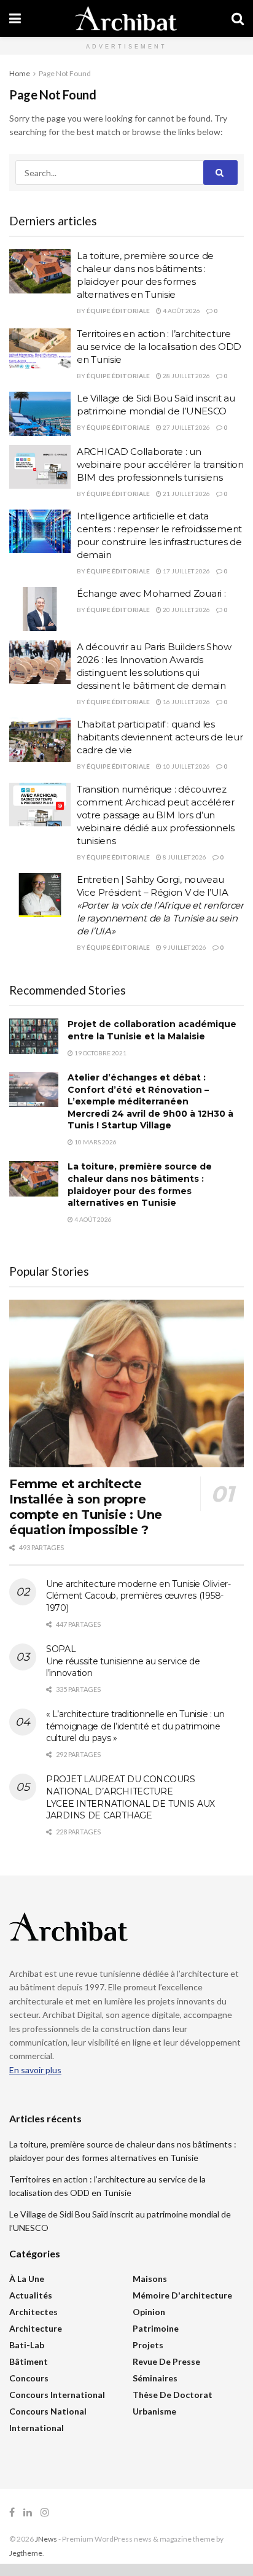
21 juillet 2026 (186, 494)
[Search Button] (238, 18)
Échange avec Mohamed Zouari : (151, 593)
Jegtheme (26, 2553)
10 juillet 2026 (186, 766)
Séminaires (155, 2378)
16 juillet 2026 (186, 702)
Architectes (33, 2312)
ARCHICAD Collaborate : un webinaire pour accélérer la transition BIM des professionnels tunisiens (160, 464)
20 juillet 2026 (186, 610)
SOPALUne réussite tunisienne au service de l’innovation (123, 1661)
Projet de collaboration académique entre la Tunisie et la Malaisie (152, 1030)
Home (20, 73)
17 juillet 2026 (186, 571)
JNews (46, 2539)
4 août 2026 (181, 311)
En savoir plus (35, 2070)
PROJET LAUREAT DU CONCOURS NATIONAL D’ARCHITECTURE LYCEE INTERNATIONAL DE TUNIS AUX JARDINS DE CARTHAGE (130, 1797)
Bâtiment (29, 2361)
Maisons (150, 2279)
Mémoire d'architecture (182, 2295)
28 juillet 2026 (186, 376)
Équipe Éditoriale (118, 311)
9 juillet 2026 (184, 947)
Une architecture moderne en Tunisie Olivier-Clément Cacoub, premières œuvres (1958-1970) (138, 1596)
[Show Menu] (15, 18)
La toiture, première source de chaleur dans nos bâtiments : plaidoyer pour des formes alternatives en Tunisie (140, 1185)
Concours (29, 2378)
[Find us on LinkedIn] (28, 2512)
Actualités (31, 2295)
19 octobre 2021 (100, 1053)
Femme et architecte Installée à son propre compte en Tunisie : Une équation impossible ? (86, 1507)
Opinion (149, 2312)
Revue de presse (166, 2361)
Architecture (36, 2328)
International (37, 2428)
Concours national (48, 2411)
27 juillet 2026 (186, 427)
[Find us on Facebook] (12, 2512)
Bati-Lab (27, 2345)
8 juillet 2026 (184, 857)
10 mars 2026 (95, 1142)
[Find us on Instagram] (45, 2512)
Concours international (57, 2395)
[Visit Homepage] (126, 18)
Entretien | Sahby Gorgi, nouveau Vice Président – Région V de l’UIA (160, 905)
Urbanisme (154, 2411)
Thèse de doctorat (173, 2395)
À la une (27, 2279)
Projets (148, 2345)
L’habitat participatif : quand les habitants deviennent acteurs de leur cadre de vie (160, 737)
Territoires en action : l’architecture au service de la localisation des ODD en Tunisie (159, 347)
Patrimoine (156, 2328)
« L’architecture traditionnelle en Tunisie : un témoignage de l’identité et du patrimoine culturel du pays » (135, 1726)
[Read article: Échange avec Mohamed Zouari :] (40, 609)
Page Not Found (65, 73)
